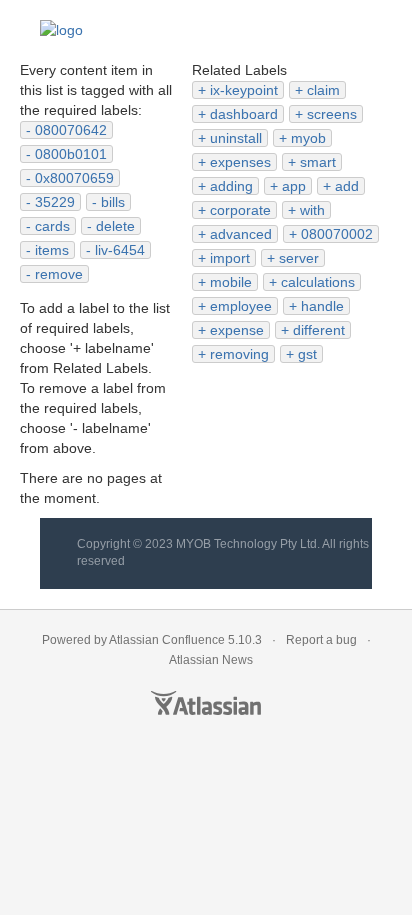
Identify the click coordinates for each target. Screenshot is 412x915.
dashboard (244, 114)
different (319, 330)
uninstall (236, 138)
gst (307, 354)
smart (318, 162)
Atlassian (206, 703)
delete (115, 226)
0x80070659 (74, 178)
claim (323, 90)
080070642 (71, 130)
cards (52, 226)
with (312, 210)
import (230, 258)
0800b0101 (71, 154)
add (347, 186)
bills (113, 202)
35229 (55, 202)
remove (59, 274)
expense (237, 330)
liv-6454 (120, 250)
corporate (240, 210)
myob (308, 138)
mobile (231, 282)
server (299, 258)
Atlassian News (211, 660)
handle (322, 306)
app (294, 186)
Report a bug (321, 640)
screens (332, 114)
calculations (318, 282)
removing (239, 354)
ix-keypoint (244, 90)
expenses (240, 162)
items (52, 250)
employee (241, 306)
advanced (241, 234)
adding (231, 186)
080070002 (337, 234)
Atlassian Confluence (167, 640)
